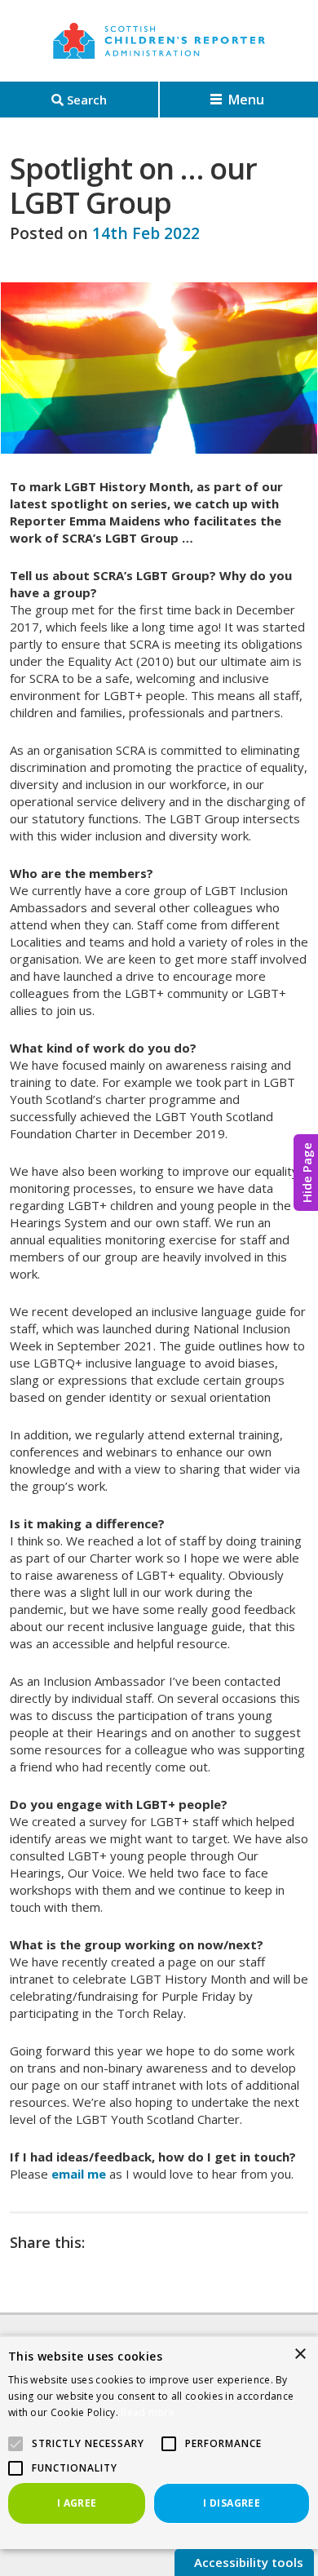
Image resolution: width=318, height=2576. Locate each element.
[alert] (159, 2442)
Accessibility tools (247, 2562)
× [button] (300, 2354)
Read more (148, 2412)
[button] (169, 2444)
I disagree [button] (232, 2503)
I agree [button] (77, 2503)
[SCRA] (159, 41)
